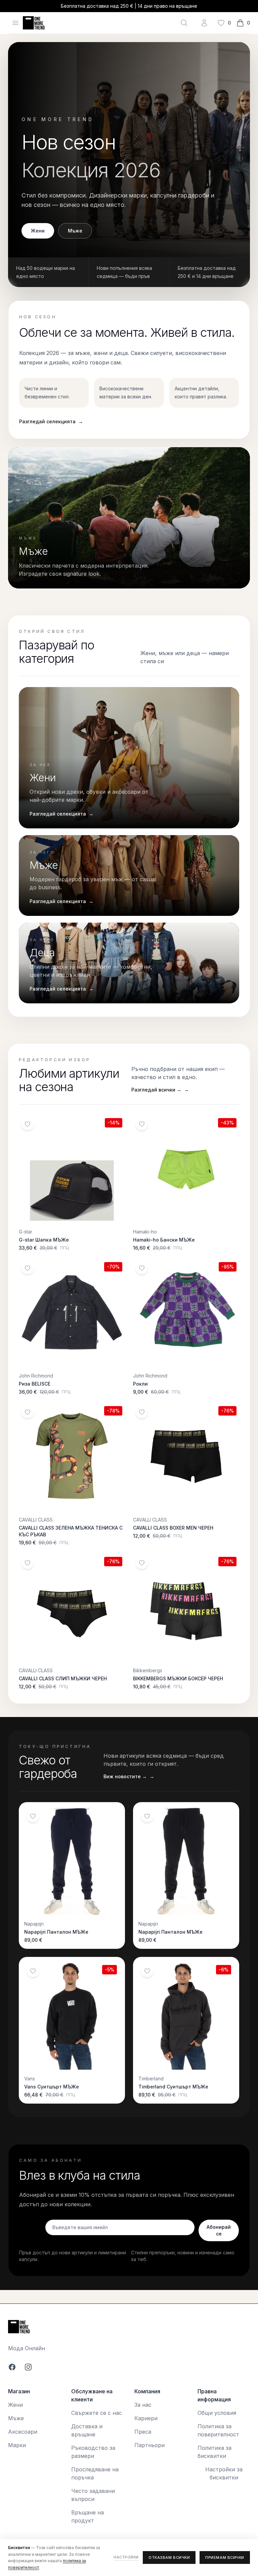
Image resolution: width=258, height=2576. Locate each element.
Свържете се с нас (97, 2413)
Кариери (146, 2418)
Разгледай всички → (160, 1090)
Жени (38, 231)
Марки (17, 2445)
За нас (143, 2405)
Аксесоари (23, 2432)
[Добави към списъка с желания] (28, 1124)
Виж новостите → (129, 1776)
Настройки (126, 2557)
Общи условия (217, 2413)
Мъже (75, 231)
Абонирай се (219, 2230)
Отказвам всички (169, 2557)
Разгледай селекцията (51, 421)
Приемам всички (225, 2557)
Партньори (149, 2445)
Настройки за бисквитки (224, 2473)
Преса (143, 2432)
